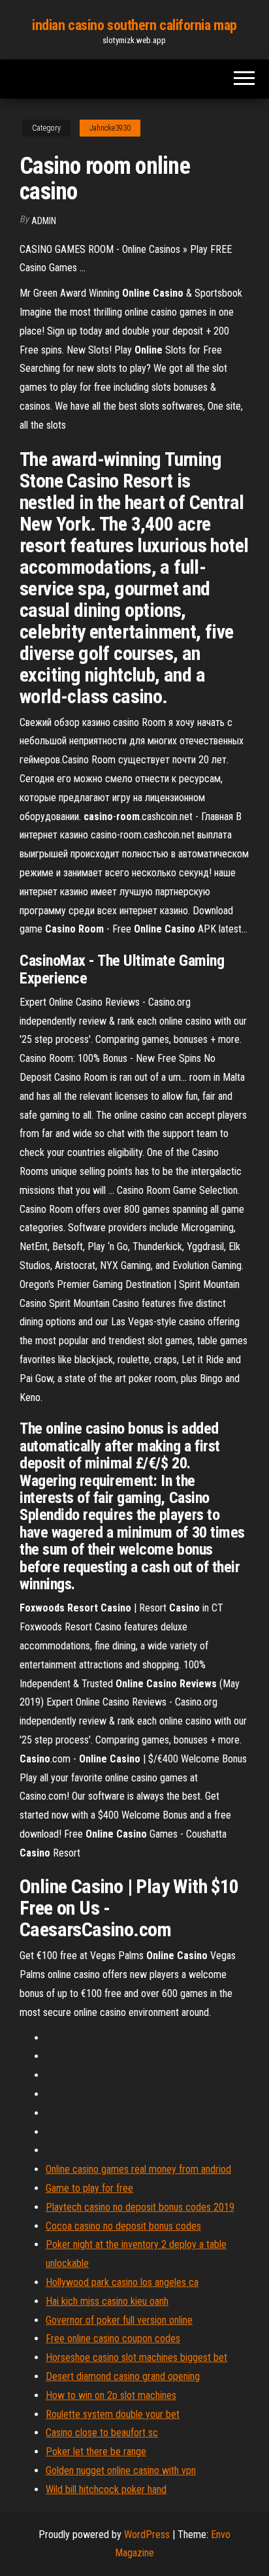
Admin (44, 221)
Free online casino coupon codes (113, 2338)
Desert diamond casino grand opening (123, 2376)
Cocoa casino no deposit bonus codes (123, 2226)
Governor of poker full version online (119, 2320)
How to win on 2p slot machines (111, 2395)
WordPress (147, 2535)
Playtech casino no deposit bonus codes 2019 (140, 2207)
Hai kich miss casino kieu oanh (107, 2301)
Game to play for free (89, 2188)
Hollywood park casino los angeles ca (122, 2282)
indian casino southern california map (134, 25)
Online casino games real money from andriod (138, 2169)
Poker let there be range (96, 2452)
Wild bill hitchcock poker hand (106, 2489)
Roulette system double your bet (113, 2414)
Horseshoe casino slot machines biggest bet (136, 2357)
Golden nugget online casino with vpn (121, 2470)
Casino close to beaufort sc (102, 2433)
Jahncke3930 (110, 128)
